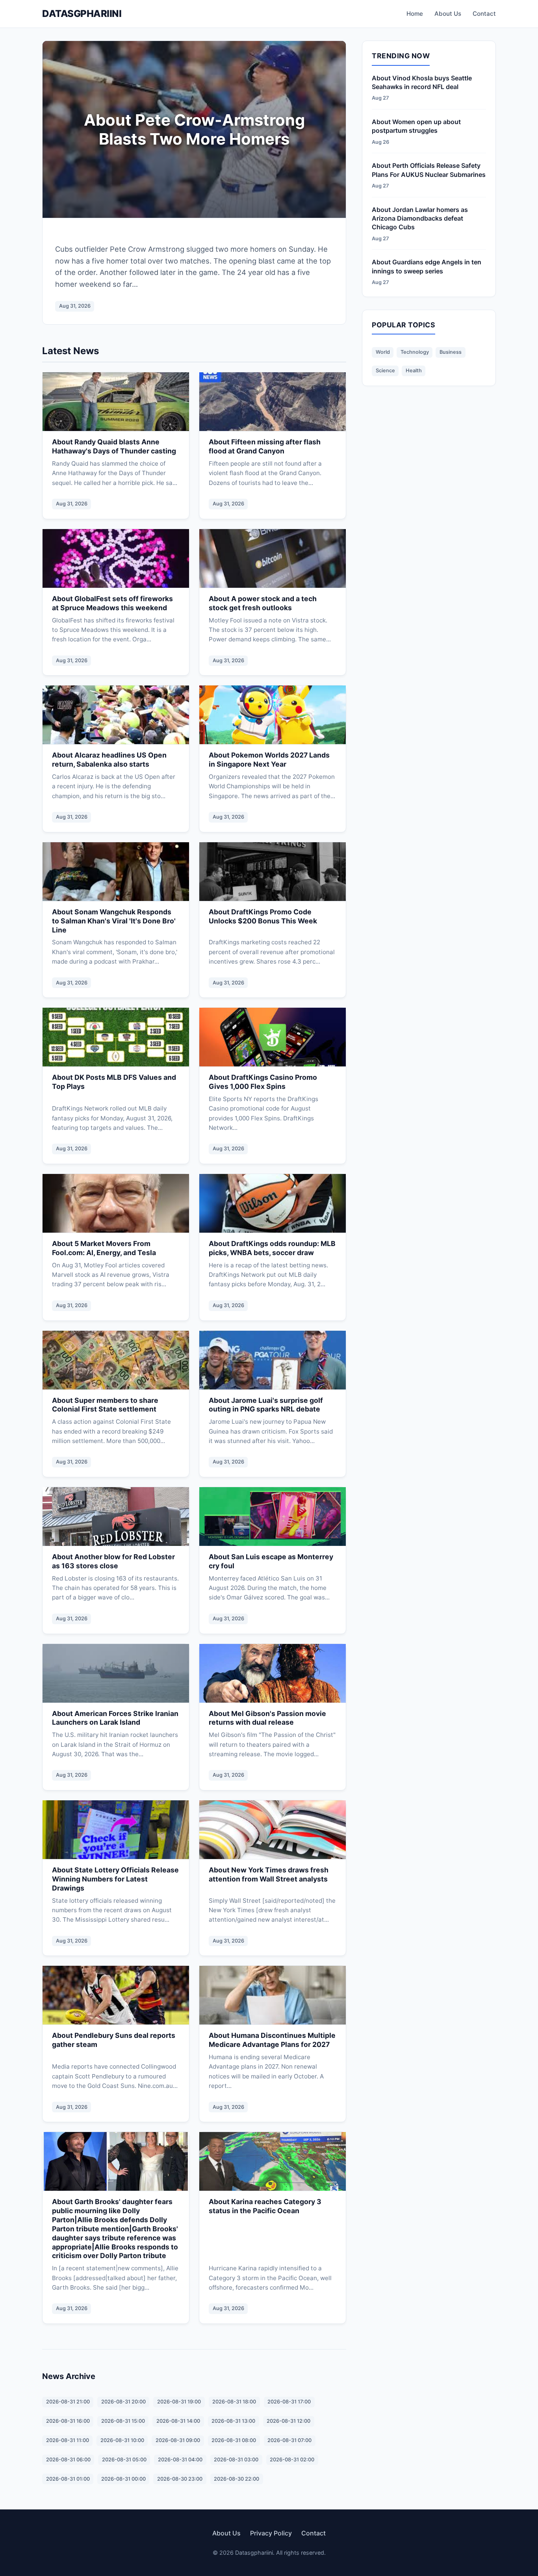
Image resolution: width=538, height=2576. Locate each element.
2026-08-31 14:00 (178, 2421)
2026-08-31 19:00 (179, 2402)
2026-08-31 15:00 (123, 2421)
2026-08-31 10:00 (122, 2440)
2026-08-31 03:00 (236, 2460)
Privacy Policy (271, 2533)
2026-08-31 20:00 (123, 2402)
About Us (448, 14)
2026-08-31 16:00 (68, 2421)
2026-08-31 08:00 (234, 2440)
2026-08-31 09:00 (178, 2440)
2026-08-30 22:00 (237, 2479)
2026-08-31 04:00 (180, 2460)
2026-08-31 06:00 (68, 2460)
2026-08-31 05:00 (124, 2460)
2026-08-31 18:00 (234, 2402)
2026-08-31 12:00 (288, 2421)
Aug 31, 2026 (75, 306)
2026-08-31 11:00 (68, 2440)
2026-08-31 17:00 (289, 2402)
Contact (484, 14)
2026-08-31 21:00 (68, 2402)
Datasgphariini (82, 14)
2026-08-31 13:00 (233, 2421)
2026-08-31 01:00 (68, 2479)
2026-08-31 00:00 (123, 2479)
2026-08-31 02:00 (292, 2460)
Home (415, 14)
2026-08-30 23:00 (180, 2479)
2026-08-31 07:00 (289, 2440)
